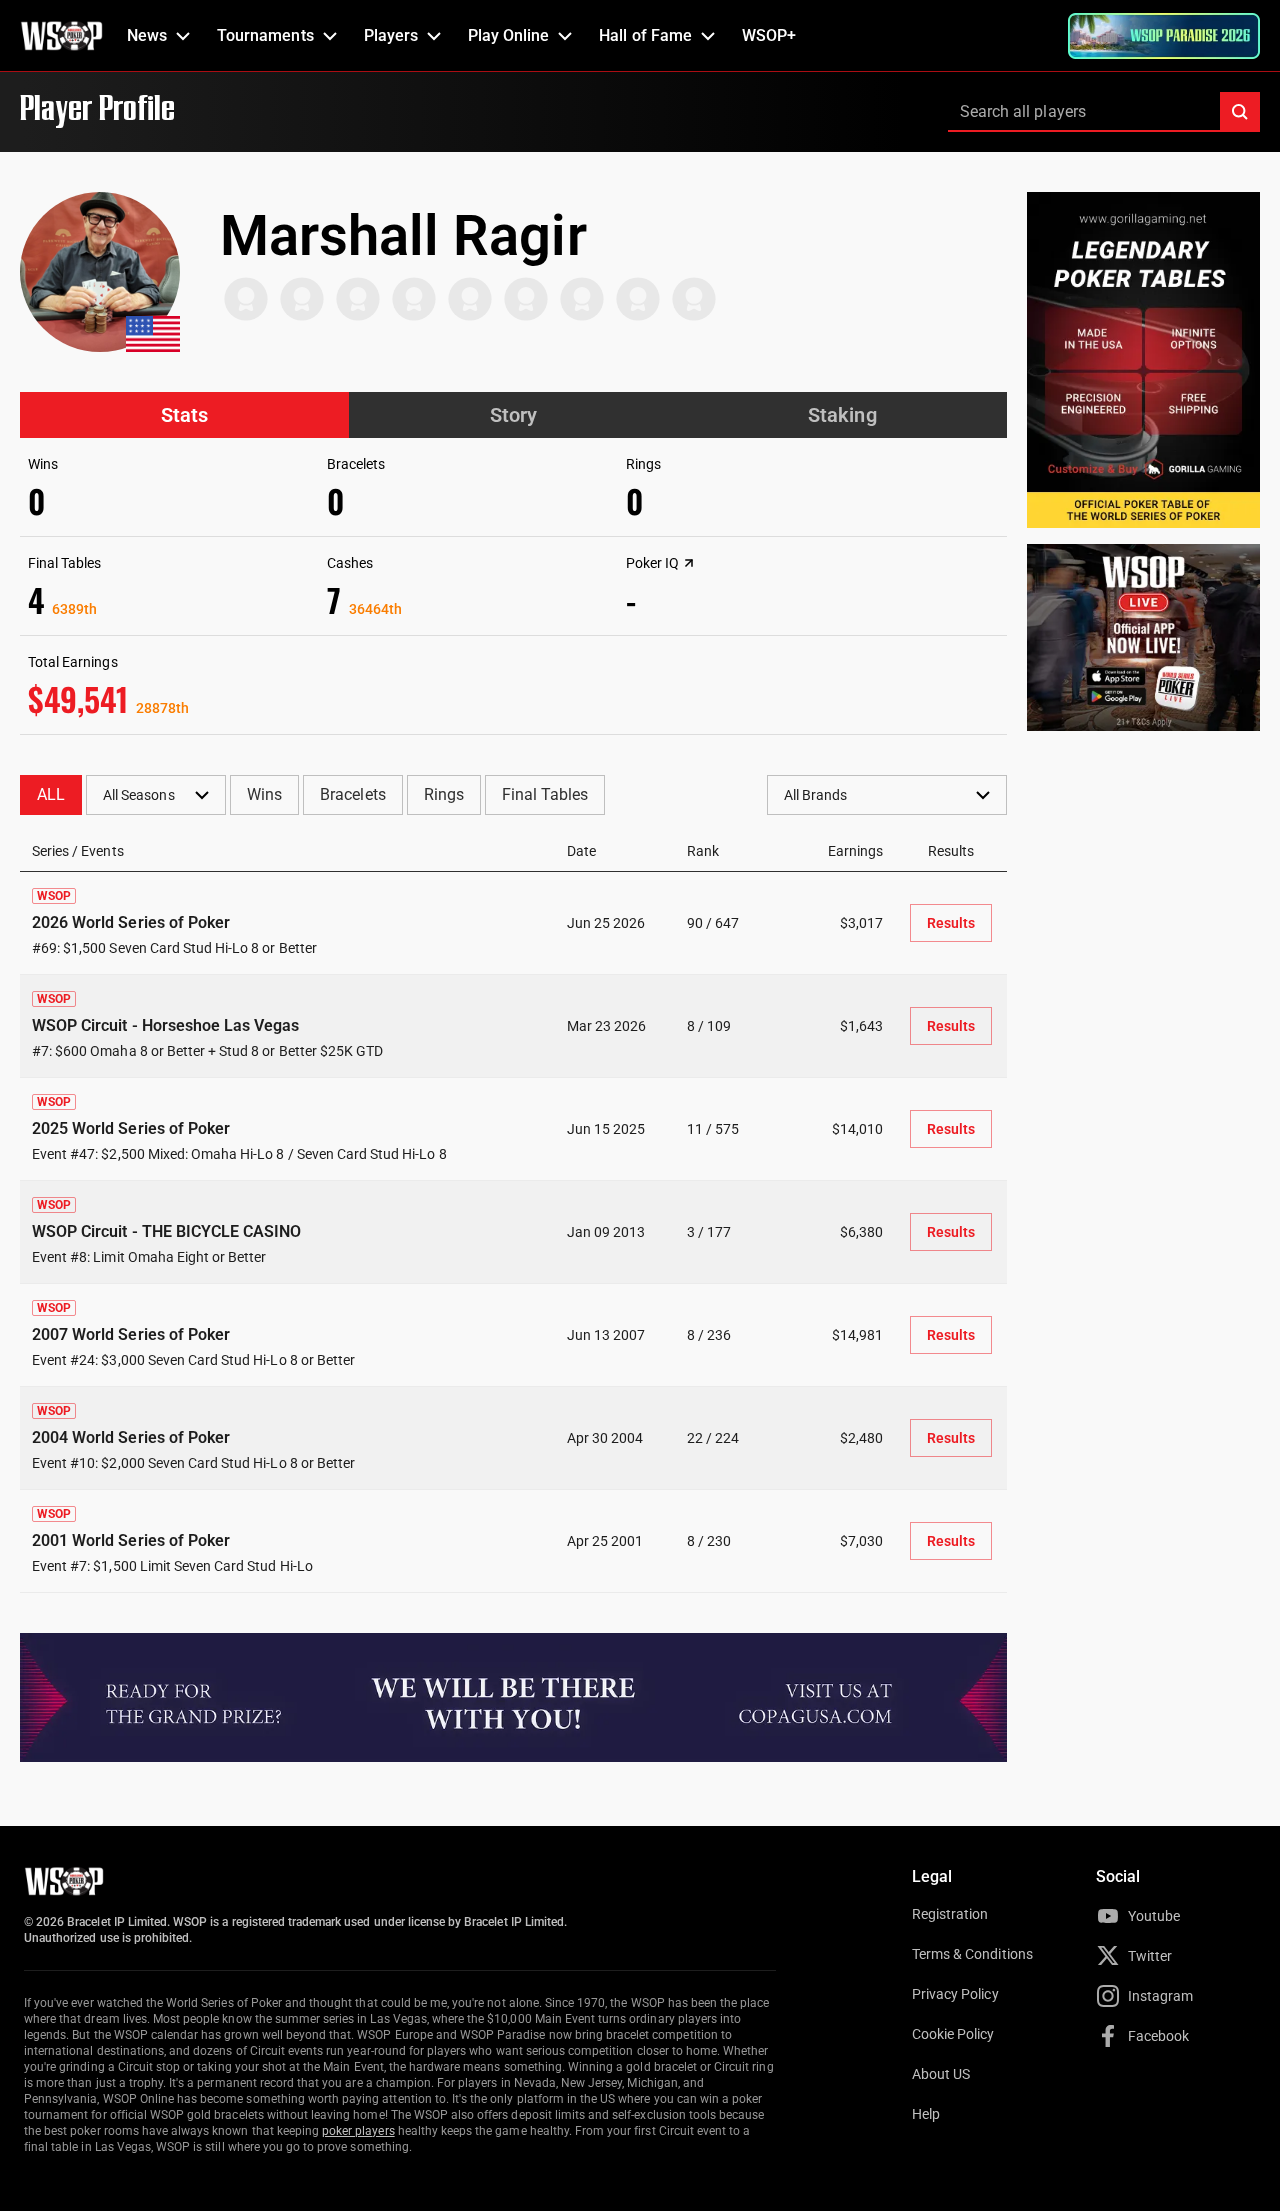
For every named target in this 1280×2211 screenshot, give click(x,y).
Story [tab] (513, 415)
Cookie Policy (953, 2034)
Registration (950, 1914)
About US (941, 2074)
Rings (444, 794)
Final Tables (545, 794)
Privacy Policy (955, 1994)
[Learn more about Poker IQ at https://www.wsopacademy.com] (689, 563)
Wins (264, 794)
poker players (358, 2131)
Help (926, 2114)
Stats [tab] (184, 415)
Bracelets (352, 794)
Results (951, 923)
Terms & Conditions (972, 1954)
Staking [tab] (842, 415)
